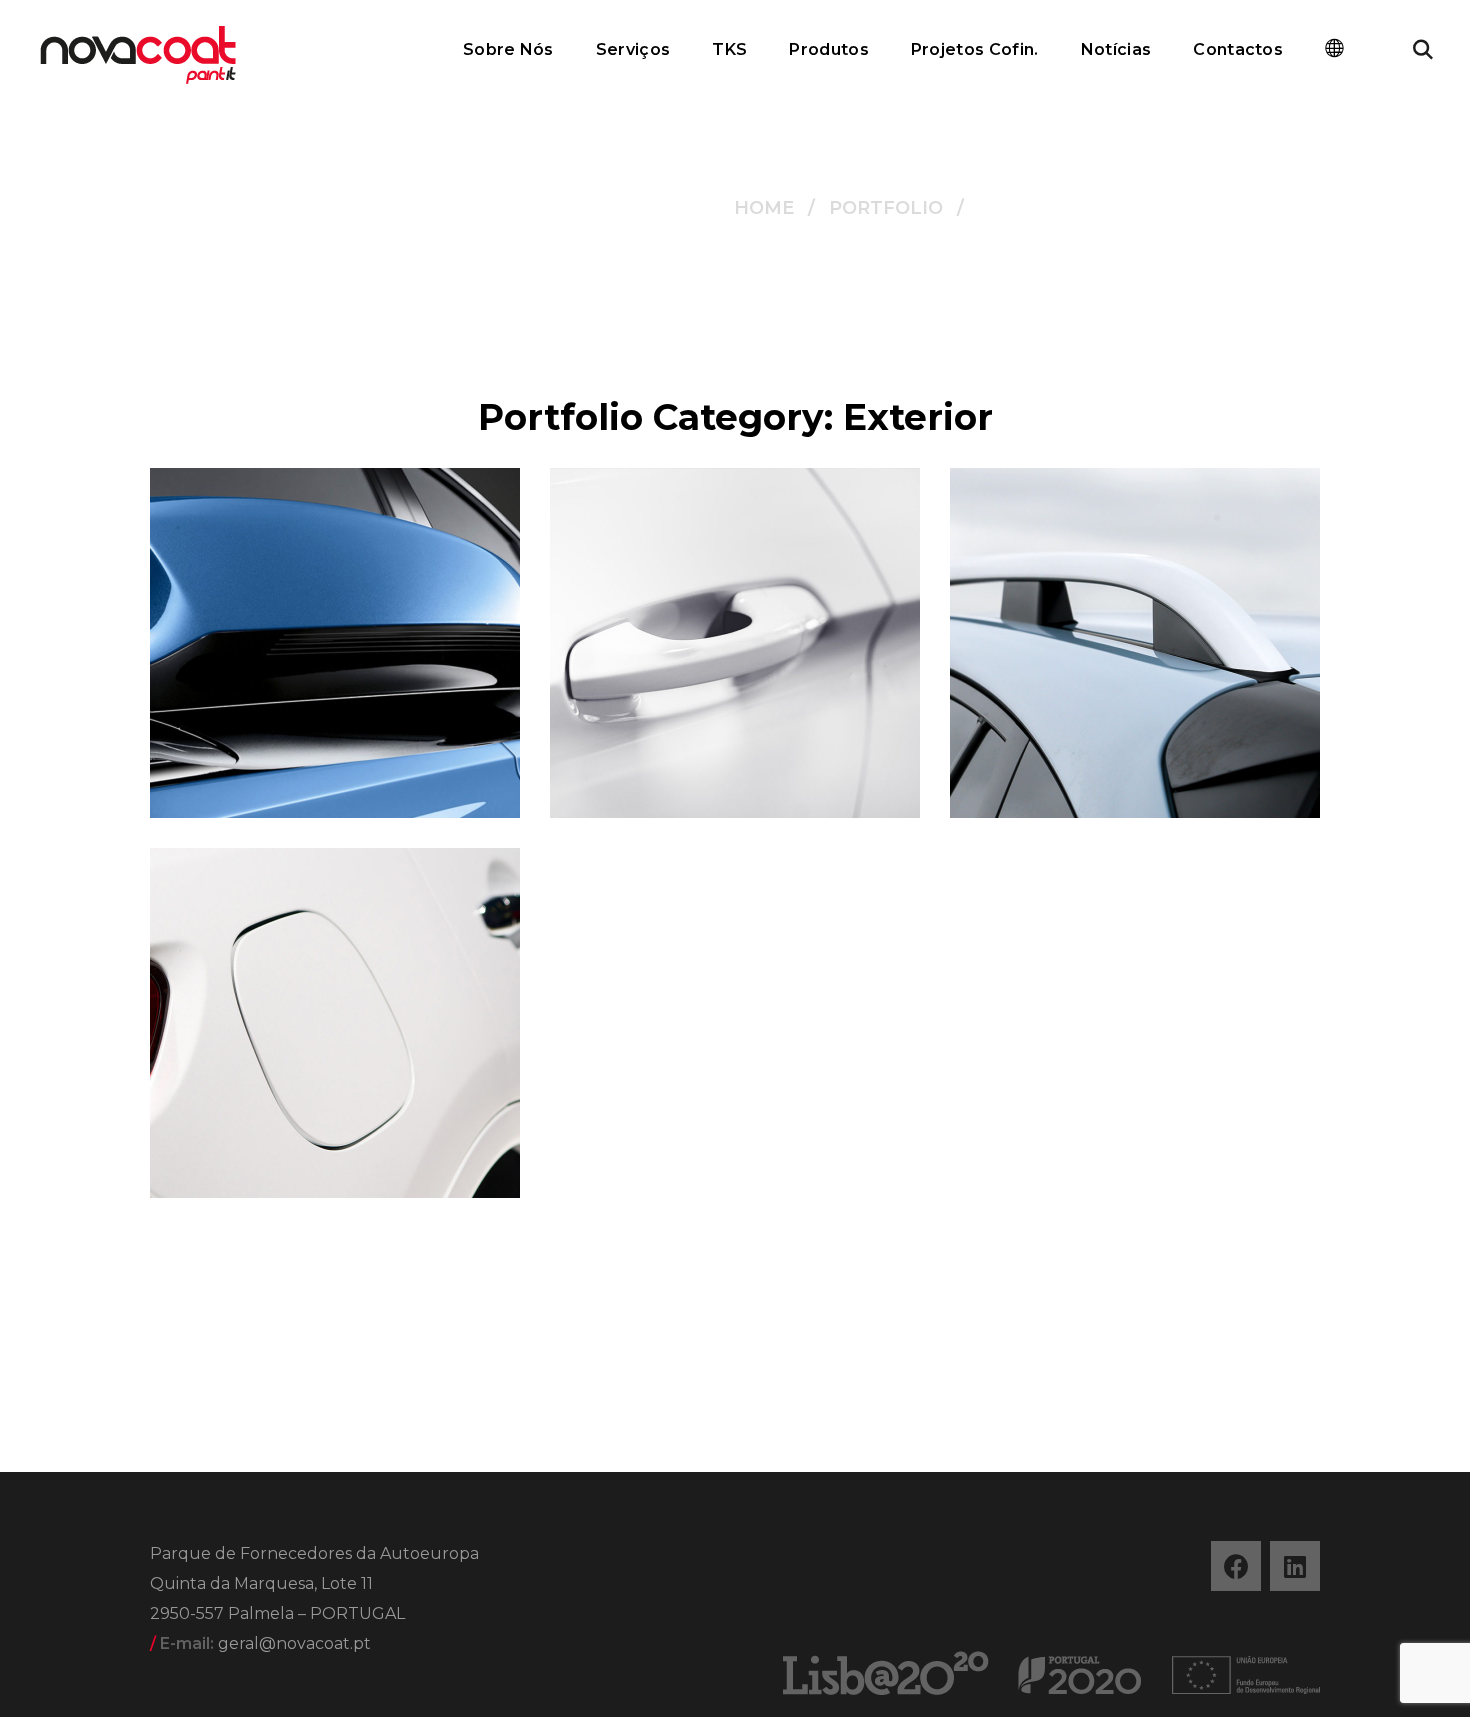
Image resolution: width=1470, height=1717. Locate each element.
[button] (1423, 50)
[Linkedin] (1295, 1566)
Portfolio (886, 208)
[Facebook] (1236, 1566)
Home (764, 208)
